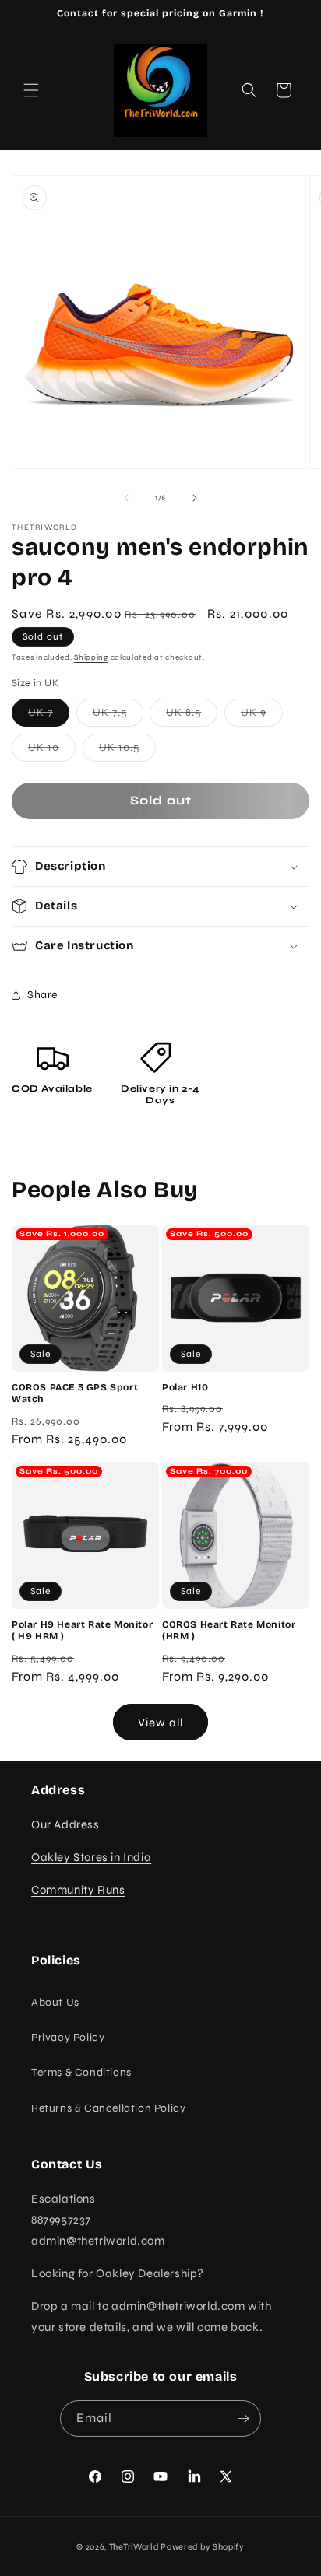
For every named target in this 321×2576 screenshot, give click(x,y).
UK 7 (49, 716)
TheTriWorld (134, 2547)
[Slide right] (195, 498)
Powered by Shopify (203, 2547)
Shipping (91, 657)
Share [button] (42, 995)
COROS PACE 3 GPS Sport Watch (75, 1393)
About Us (55, 2002)
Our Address (65, 1824)
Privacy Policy (68, 2037)
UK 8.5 (192, 716)
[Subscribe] (243, 2418)
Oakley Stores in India (91, 1857)
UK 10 (52, 751)
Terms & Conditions (81, 2072)
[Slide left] (126, 498)
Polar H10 (185, 1387)
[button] (31, 90)
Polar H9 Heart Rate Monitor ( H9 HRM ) (82, 1631)
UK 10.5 (127, 751)
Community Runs (78, 1890)
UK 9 (262, 716)
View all (160, 1723)
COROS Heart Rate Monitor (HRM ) (229, 1631)
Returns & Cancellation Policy (108, 2108)
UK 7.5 (118, 716)
